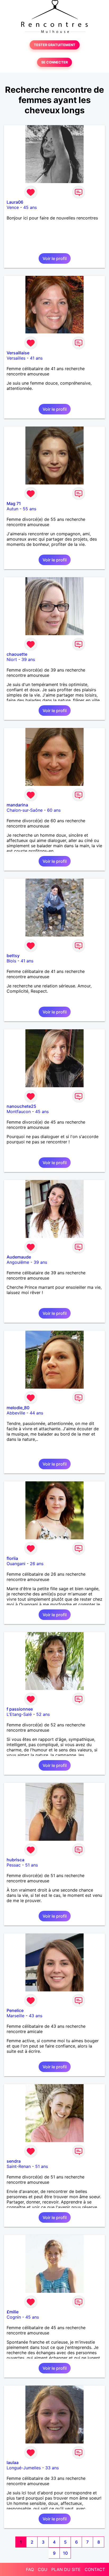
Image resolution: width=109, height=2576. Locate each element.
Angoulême (18, 1262)
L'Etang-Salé (19, 1714)
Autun (12, 509)
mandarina (17, 805)
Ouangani (16, 1564)
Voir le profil (55, 258)
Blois (11, 961)
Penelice (15, 2010)
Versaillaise (18, 353)
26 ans (37, 1564)
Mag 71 (14, 503)
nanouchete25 (21, 1106)
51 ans (31, 1865)
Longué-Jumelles (24, 2468)
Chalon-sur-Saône (25, 810)
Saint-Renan (19, 2166)
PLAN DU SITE (66, 2569)
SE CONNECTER (54, 62)
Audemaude (19, 1257)
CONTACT (95, 2569)
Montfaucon (19, 1111)
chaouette (17, 654)
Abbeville (16, 1413)
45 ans (30, 207)
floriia (12, 1558)
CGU (43, 2569)
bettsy (13, 956)
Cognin (14, 2317)
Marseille (15, 2016)
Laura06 (15, 202)
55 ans (29, 509)
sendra (14, 2161)
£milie (13, 2312)
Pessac (14, 1865)
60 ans (54, 810)
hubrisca (15, 1860)
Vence (13, 207)
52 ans (43, 1714)
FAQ (30, 2569)
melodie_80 (18, 1408)
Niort (12, 659)
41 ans (36, 358)
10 (65, 2553)
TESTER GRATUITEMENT (55, 45)
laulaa (13, 2462)
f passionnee (20, 1709)
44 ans (36, 1413)
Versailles (16, 358)
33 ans (52, 2468)
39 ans (28, 659)
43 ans (36, 2016)
